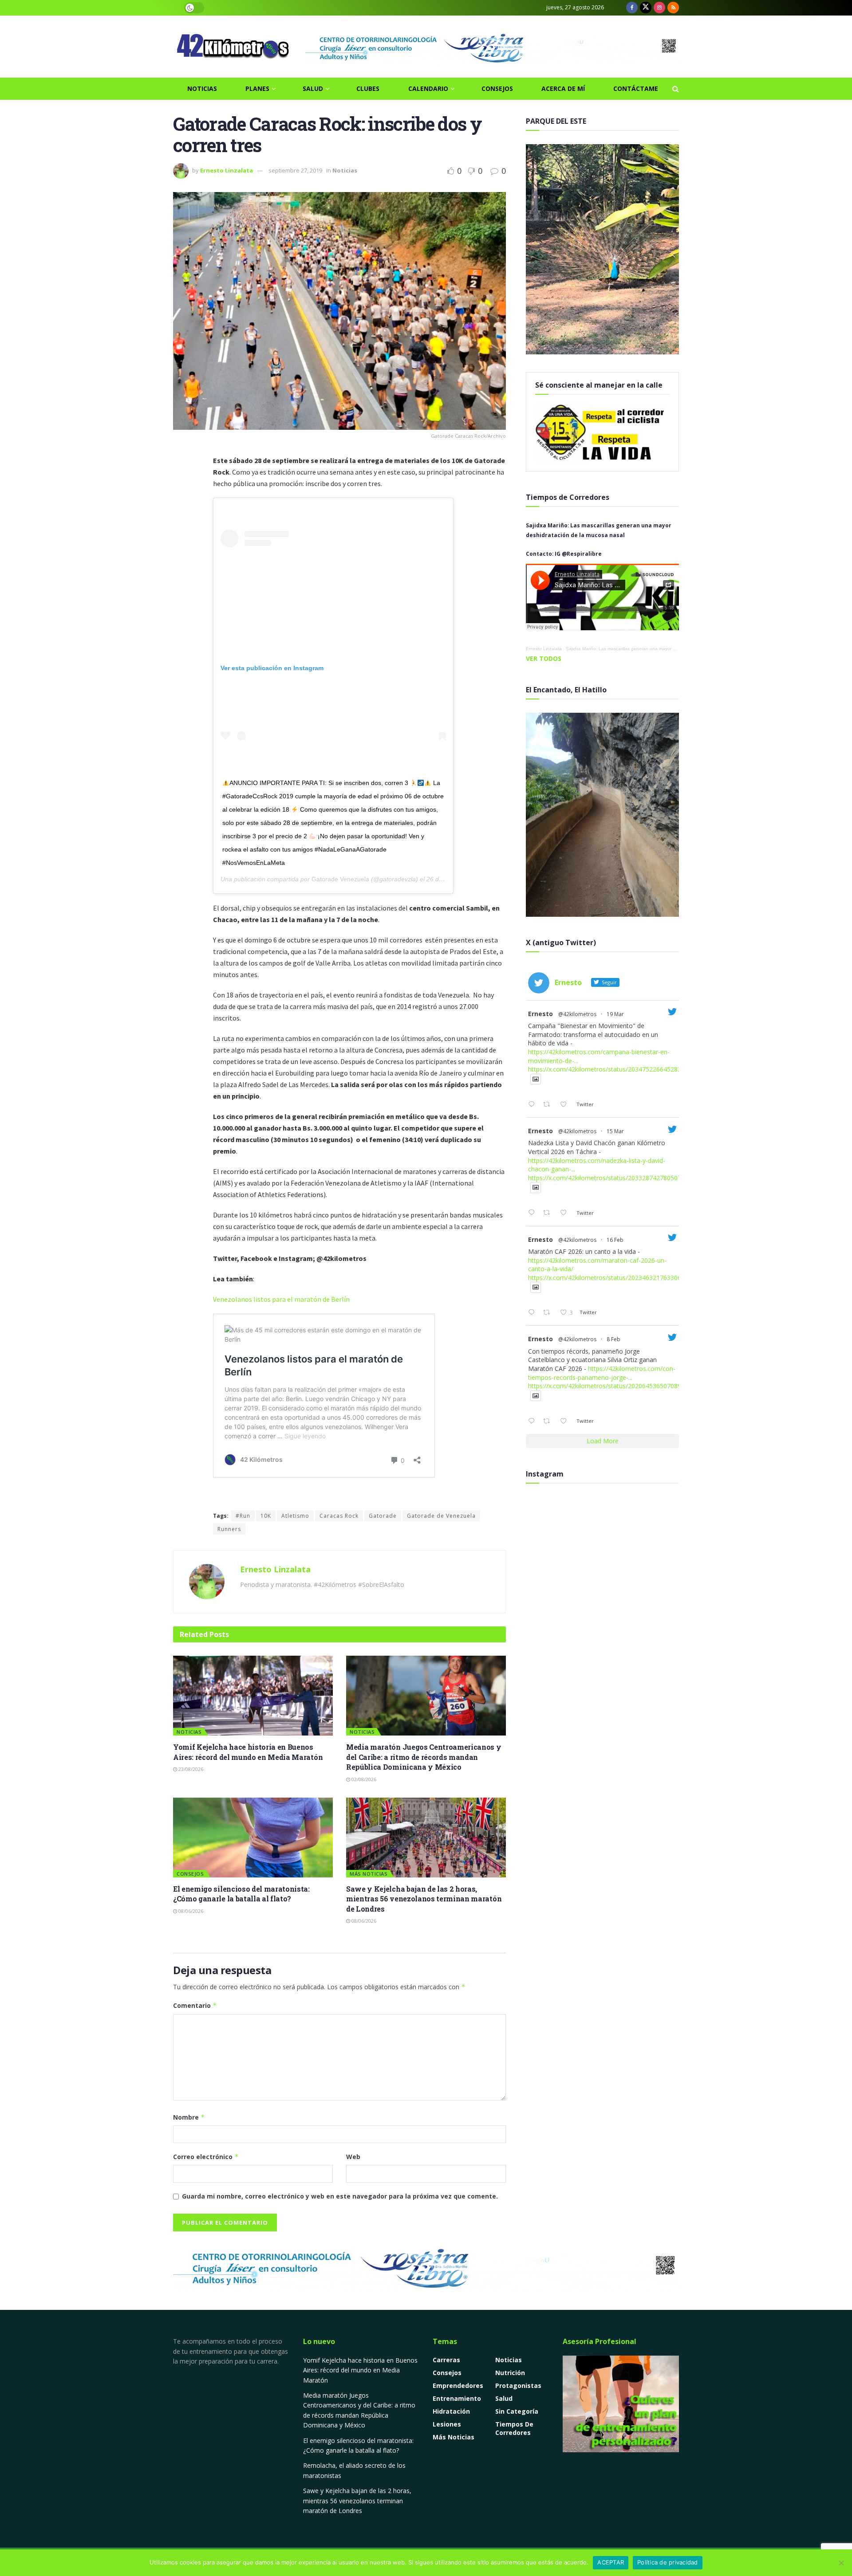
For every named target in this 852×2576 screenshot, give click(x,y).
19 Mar (615, 1014)
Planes (257, 88)
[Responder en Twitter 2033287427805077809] (533, 1213)
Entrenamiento (457, 2398)
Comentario (195, 2005)
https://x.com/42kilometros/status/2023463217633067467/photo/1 (624, 1278)
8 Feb (613, 1339)
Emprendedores (458, 2386)
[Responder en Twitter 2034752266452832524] (533, 1105)
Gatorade (383, 1516)
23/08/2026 (190, 1769)
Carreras (446, 2360)
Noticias (202, 88)
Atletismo (295, 1516)
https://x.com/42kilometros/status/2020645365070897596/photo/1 (624, 1386)
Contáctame (636, 88)
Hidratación (451, 2411)
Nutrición (510, 2373)
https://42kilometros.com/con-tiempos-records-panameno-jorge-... (602, 1373)
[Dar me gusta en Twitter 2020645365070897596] (566, 1422)
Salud (313, 88)
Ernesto (540, 1014)
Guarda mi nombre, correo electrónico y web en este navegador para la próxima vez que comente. (340, 2196)
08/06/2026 (190, 1911)
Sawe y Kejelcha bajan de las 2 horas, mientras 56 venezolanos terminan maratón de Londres (424, 1899)
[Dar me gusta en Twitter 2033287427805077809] (566, 1213)
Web (353, 2157)
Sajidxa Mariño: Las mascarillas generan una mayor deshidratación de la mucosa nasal (655, 649)
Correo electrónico (206, 2157)
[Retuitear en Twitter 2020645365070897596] (549, 1422)
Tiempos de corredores (514, 2428)
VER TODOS (544, 658)
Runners (229, 1529)
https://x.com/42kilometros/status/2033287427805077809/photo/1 (624, 1178)
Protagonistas (518, 2386)
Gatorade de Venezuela (441, 1516)
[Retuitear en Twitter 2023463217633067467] (549, 1313)
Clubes (368, 88)
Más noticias (369, 1874)
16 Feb (615, 1240)
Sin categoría (517, 2411)
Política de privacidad (668, 2562)
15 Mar (615, 1131)
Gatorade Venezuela (340, 879)
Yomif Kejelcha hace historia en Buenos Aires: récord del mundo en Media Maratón (248, 1752)
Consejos (497, 88)
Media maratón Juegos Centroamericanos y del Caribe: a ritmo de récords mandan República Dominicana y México (424, 1757)
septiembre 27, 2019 (295, 170)
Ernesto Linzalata (227, 170)
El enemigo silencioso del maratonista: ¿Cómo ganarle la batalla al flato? (241, 1894)
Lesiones (447, 2424)
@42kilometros (577, 1014)
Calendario (428, 88)
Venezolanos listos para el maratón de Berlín (281, 1299)
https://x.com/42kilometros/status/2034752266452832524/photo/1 (624, 1069)
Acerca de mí (563, 88)
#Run (243, 1516)
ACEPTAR (611, 2562)
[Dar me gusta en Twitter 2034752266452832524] (566, 1105)
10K (266, 1516)
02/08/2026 (363, 1779)
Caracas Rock (339, 1516)
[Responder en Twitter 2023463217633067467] (533, 1313)
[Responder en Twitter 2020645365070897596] (533, 1422)
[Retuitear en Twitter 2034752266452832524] (549, 1105)
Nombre (189, 2117)
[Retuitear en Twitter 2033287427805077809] (549, 1213)
